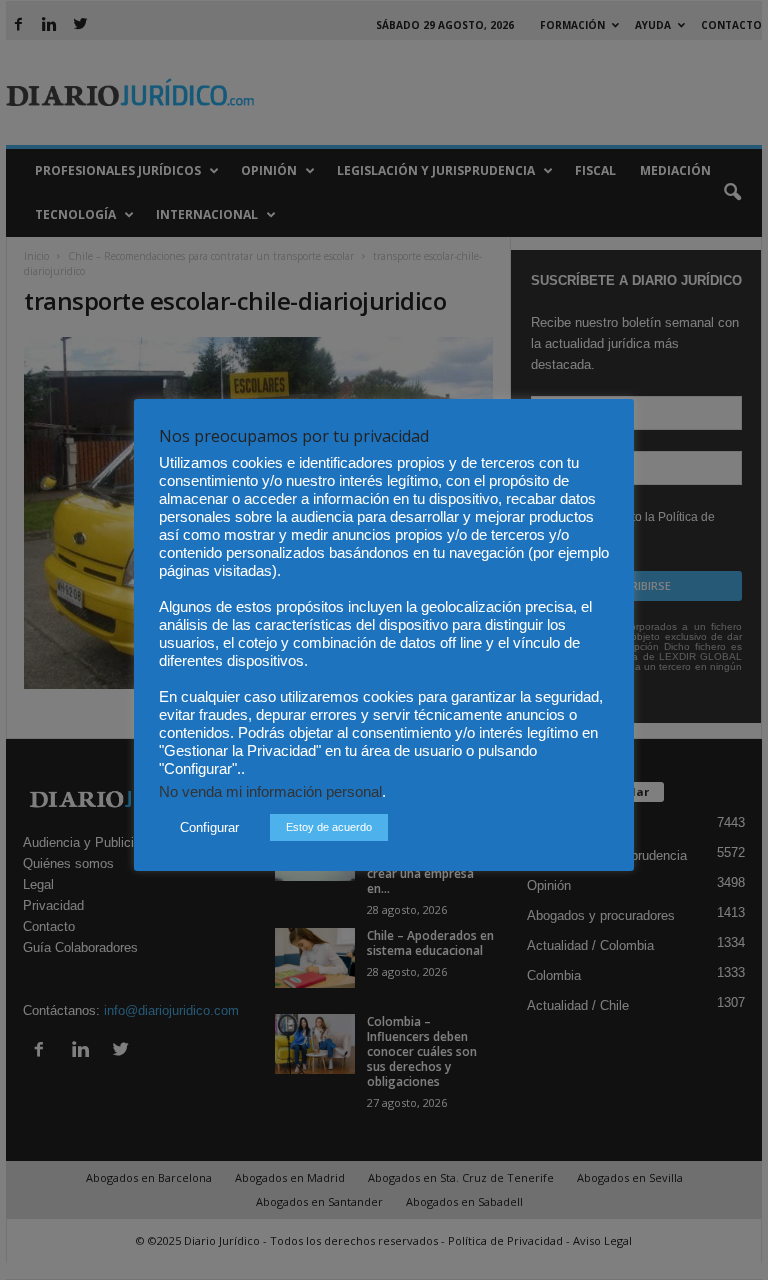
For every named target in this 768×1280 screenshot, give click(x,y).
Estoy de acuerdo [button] (329, 827)
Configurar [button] (209, 827)
